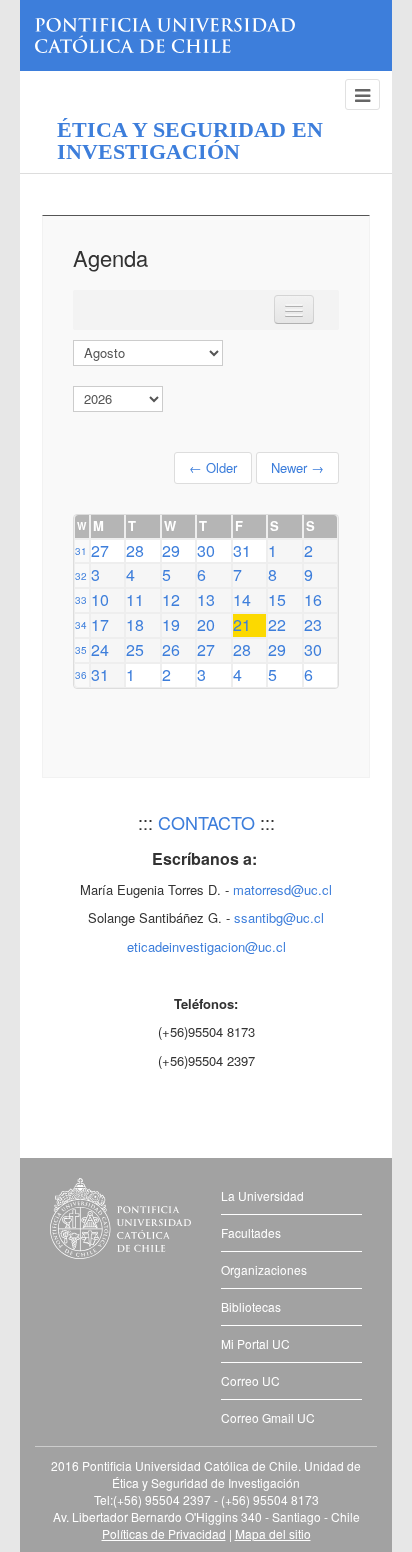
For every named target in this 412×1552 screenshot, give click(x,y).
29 (171, 550)
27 (100, 550)
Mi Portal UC (255, 1343)
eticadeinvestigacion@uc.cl (206, 946)
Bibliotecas (251, 1306)
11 (135, 599)
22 (277, 624)
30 (206, 550)
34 (81, 625)
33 (81, 600)
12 (171, 599)
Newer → (297, 467)
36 (81, 675)
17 (100, 624)
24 (100, 649)
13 (206, 599)
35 (81, 650)
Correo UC (250, 1380)
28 (135, 550)
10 (100, 599)
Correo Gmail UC (268, 1417)
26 (171, 649)
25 (135, 649)
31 (81, 551)
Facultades (251, 1232)
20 (206, 624)
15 (277, 599)
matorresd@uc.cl (282, 889)
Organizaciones (264, 1269)
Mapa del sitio (273, 1533)
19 (171, 624)
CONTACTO (206, 822)
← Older (213, 467)
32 (81, 576)
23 (313, 624)
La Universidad (262, 1195)
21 (242, 624)
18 (135, 624)
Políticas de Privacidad (164, 1533)
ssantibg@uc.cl (279, 917)
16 (313, 599)
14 (242, 599)
